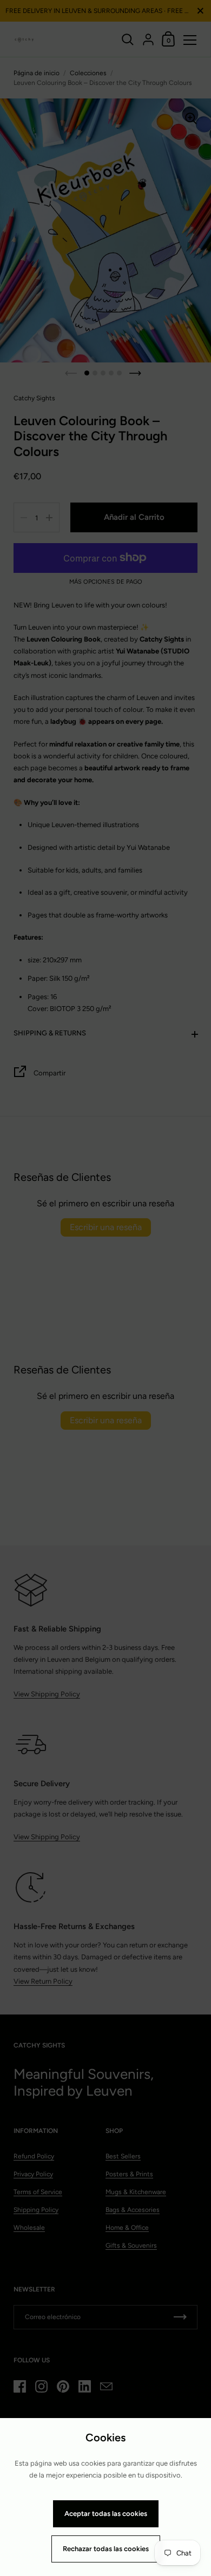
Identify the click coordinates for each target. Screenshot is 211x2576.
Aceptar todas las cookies (106, 2514)
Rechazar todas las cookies (106, 2549)
